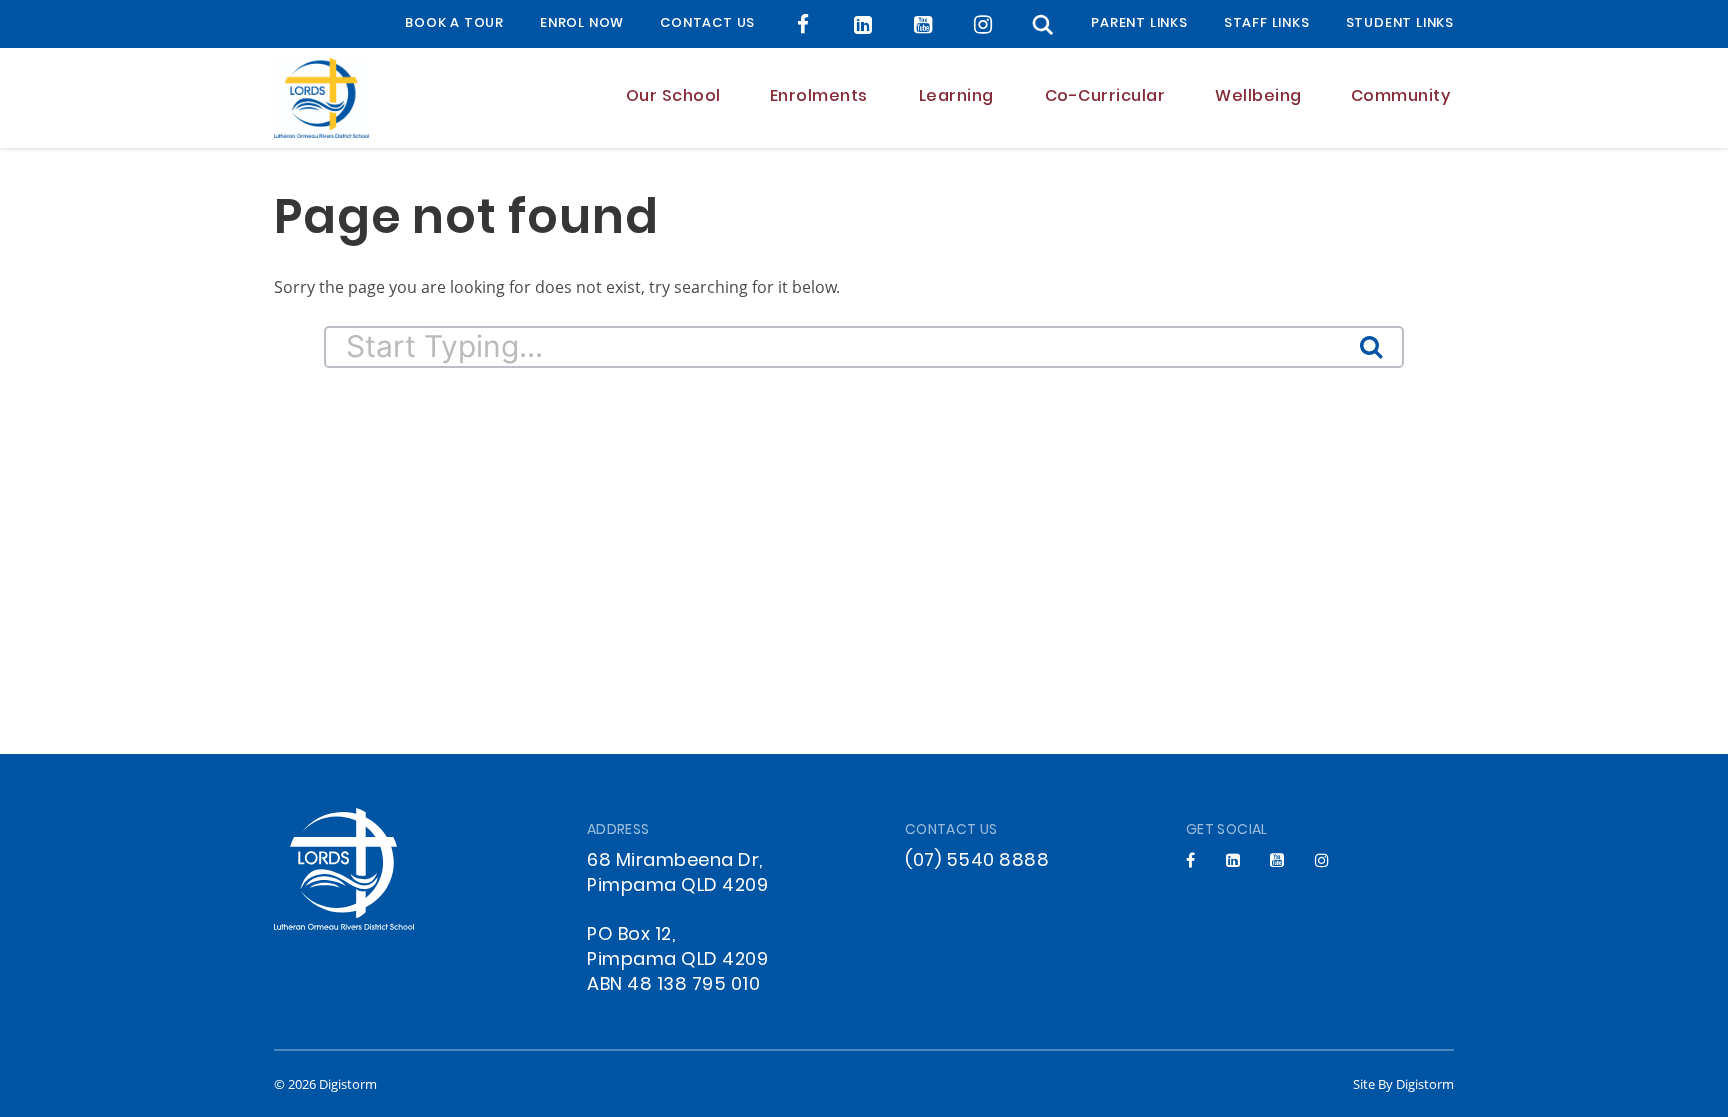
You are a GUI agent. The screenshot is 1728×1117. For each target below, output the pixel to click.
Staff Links (1267, 24)
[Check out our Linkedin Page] (863, 24)
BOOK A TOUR (454, 24)
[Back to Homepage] (321, 98)
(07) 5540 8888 (977, 861)
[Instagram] (983, 24)
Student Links (1400, 24)
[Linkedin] (1233, 860)
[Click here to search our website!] (1043, 24)
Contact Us (707, 24)
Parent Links (1139, 24)
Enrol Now (582, 24)
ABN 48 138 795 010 (673, 985)
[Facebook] (803, 24)
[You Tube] (923, 24)
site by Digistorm (1403, 1084)
